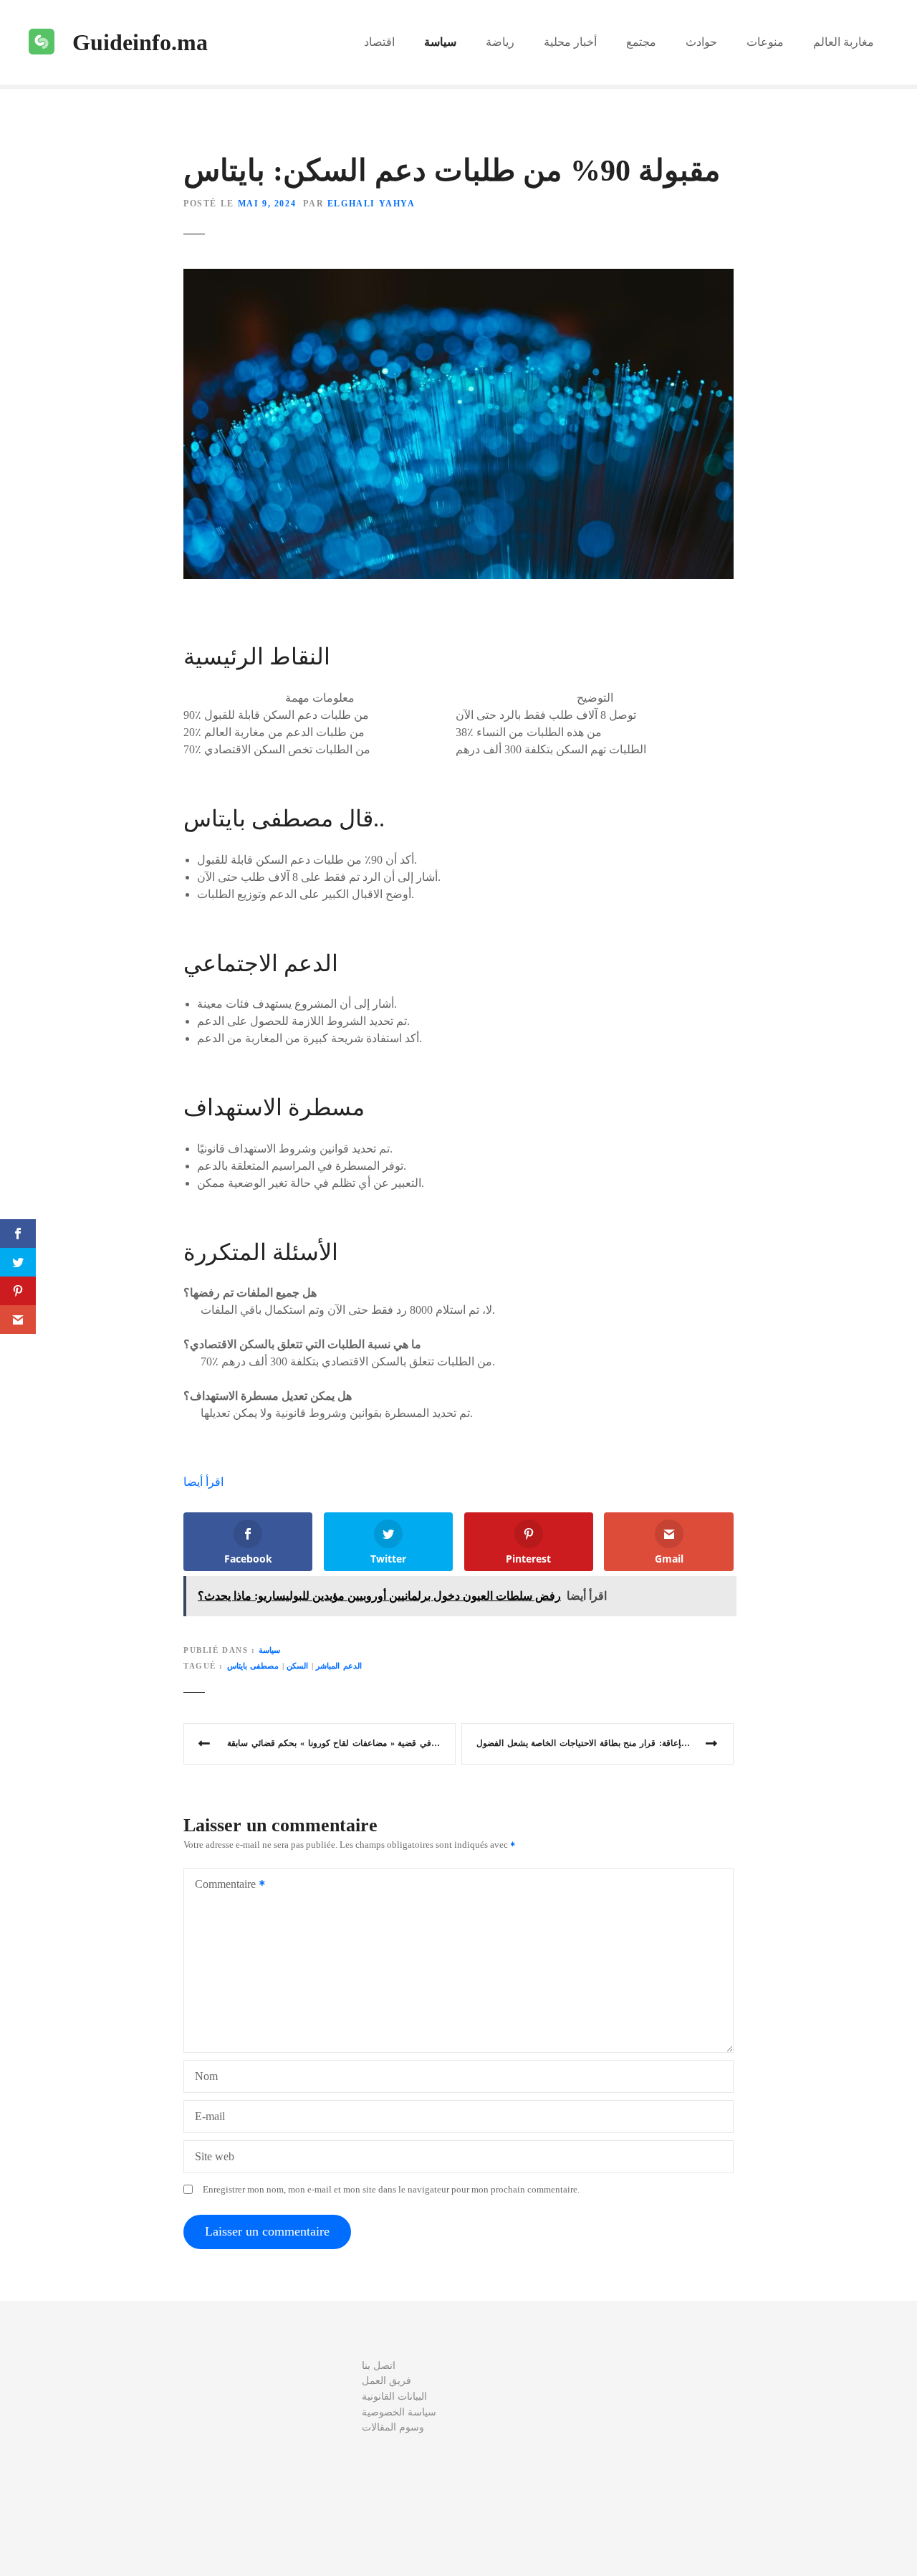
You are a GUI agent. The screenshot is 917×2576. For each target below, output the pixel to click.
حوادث (701, 42)
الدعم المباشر (339, 1666)
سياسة (440, 42)
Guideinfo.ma (140, 42)
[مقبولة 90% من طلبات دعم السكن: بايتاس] (458, 277)
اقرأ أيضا (203, 1482)
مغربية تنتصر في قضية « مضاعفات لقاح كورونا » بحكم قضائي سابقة (341, 1743)
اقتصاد (379, 42)
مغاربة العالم (844, 42)
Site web (215, 2156)
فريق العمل (387, 2380)
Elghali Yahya (371, 204)
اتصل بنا (379, 2365)
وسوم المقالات (393, 2427)
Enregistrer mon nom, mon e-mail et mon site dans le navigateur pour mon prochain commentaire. (391, 2190)
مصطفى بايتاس (253, 1666)
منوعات (765, 42)
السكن (297, 1666)
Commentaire (221, 1885)
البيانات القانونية (394, 2396)
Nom (206, 2076)
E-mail (210, 2116)
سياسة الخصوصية (399, 2412)
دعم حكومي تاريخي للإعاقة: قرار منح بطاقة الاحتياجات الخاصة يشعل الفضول (605, 1743)
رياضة (500, 42)
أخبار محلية (570, 42)
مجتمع (641, 42)
